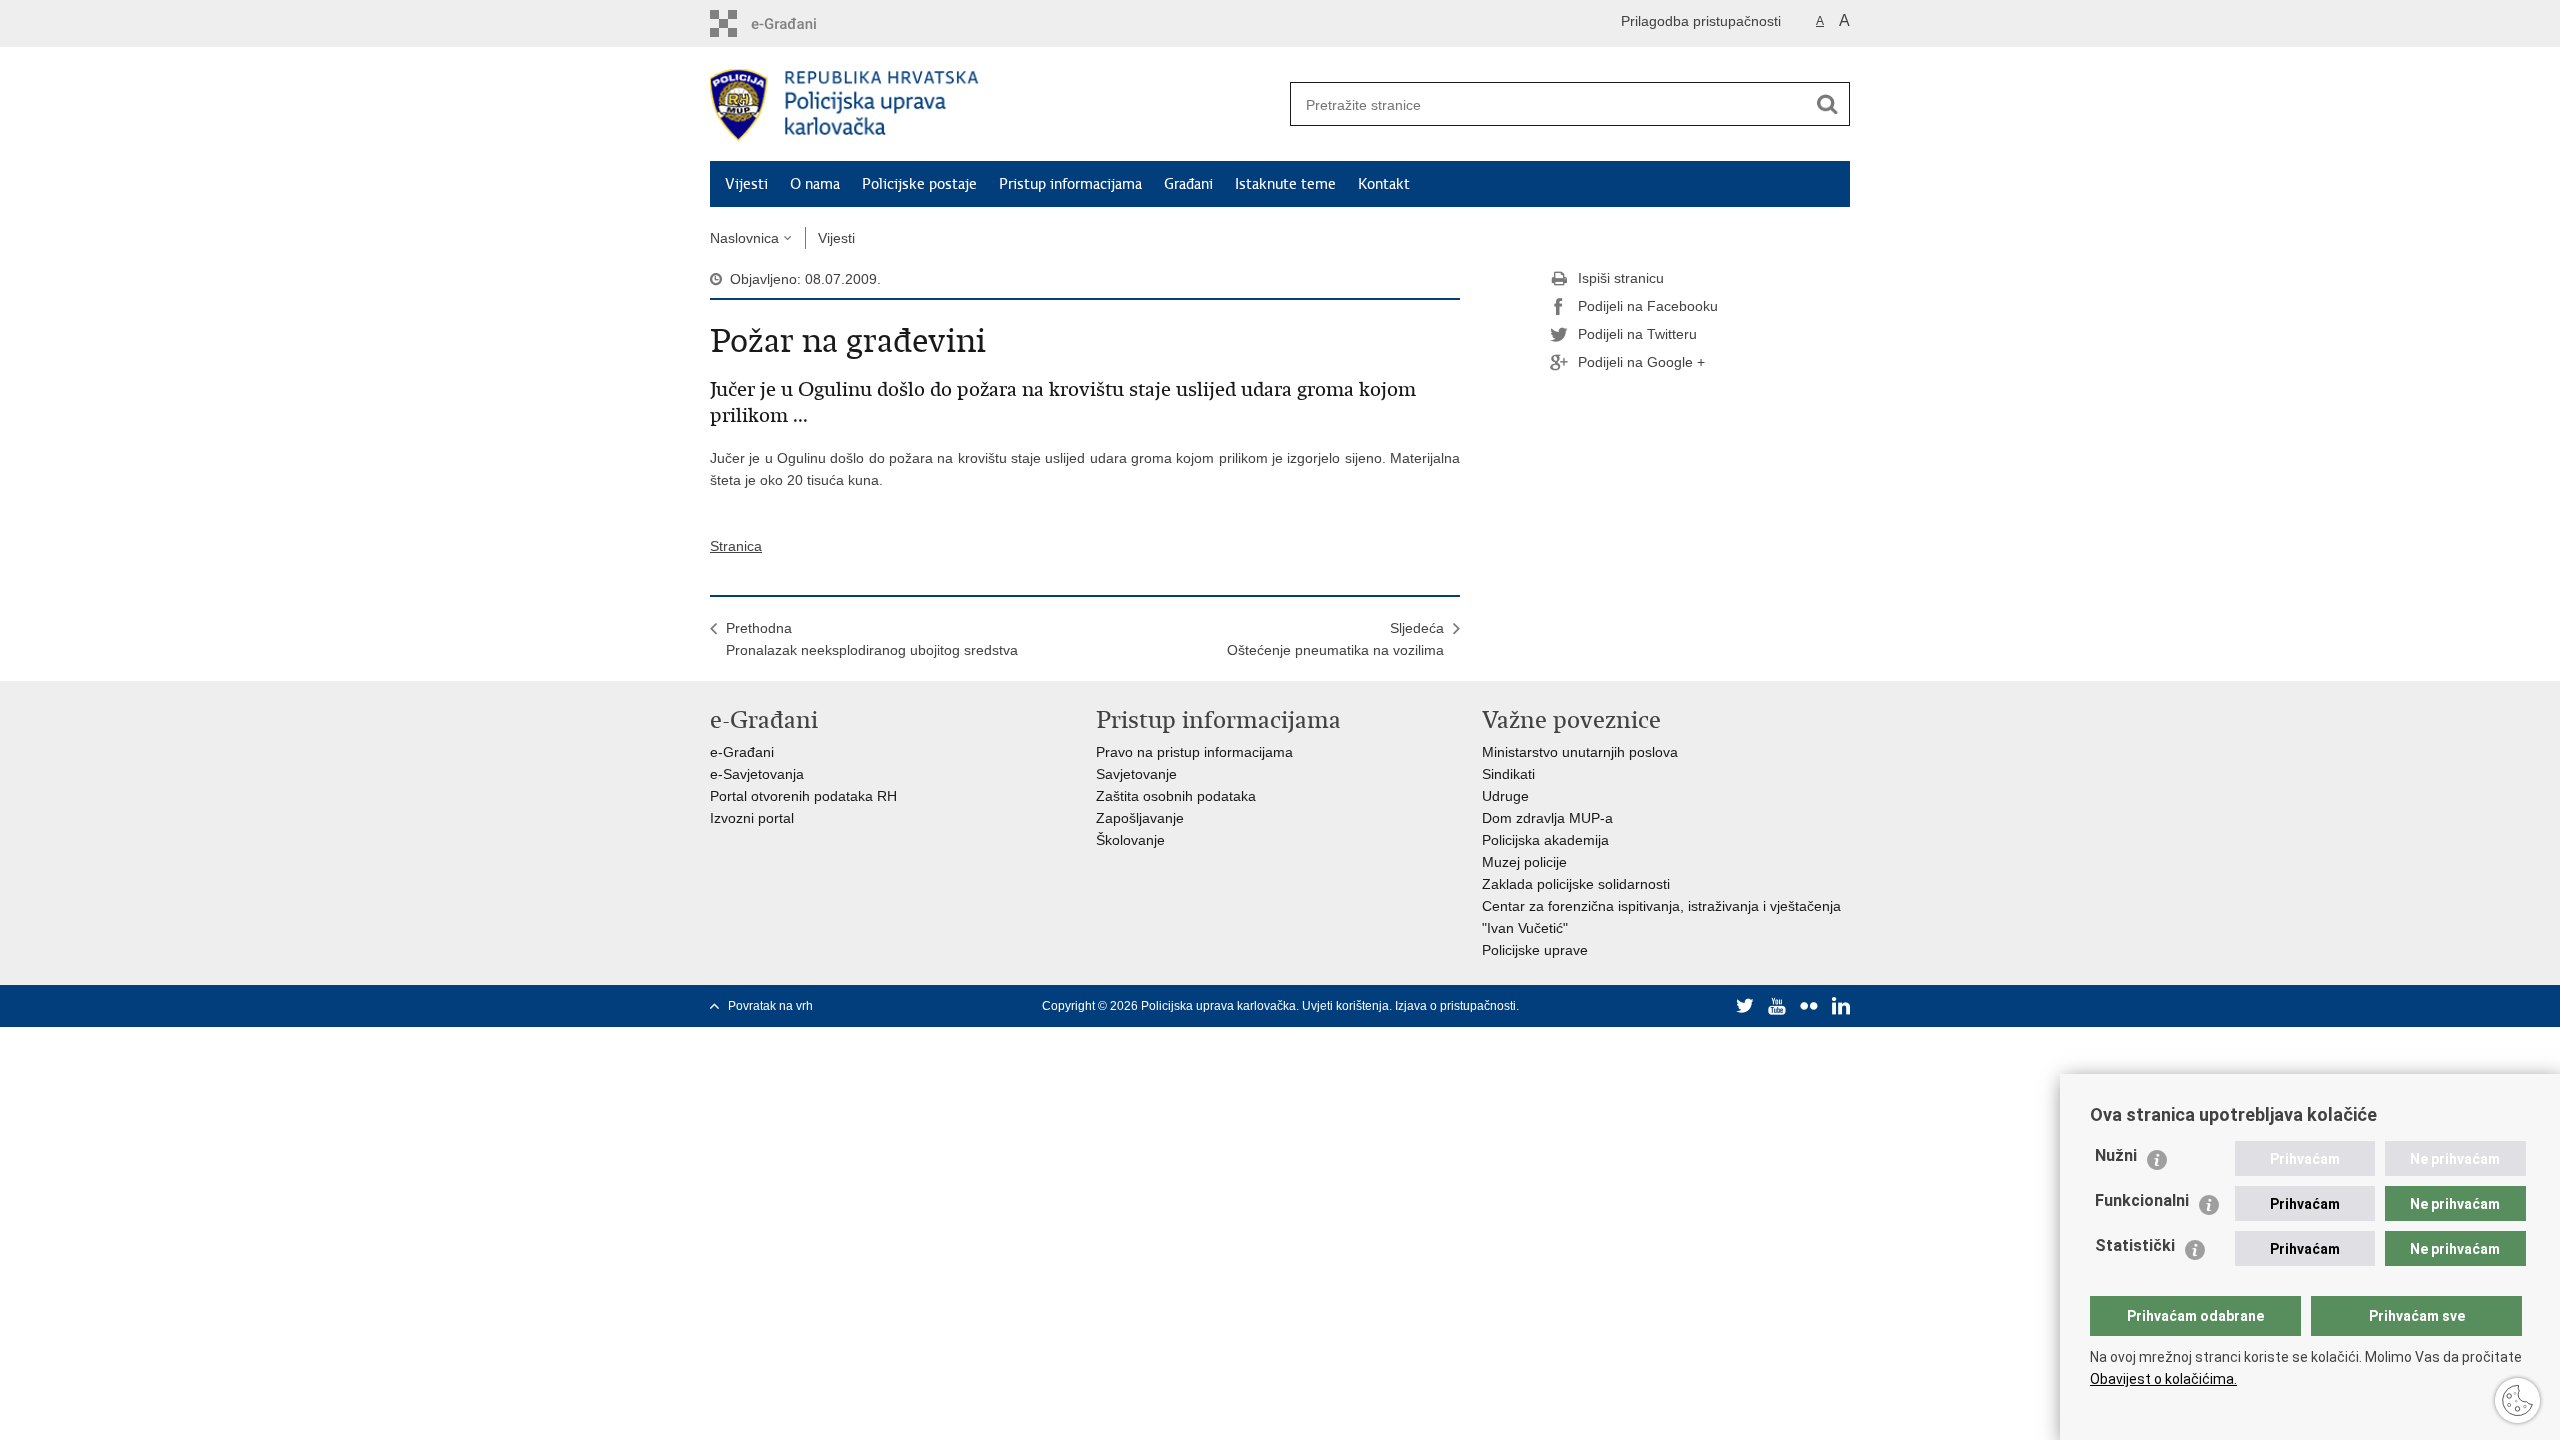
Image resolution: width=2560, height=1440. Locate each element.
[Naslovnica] (995, 105)
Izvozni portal (752, 818)
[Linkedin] (1841, 1006)
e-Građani (742, 752)
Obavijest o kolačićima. (2163, 1379)
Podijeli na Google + (1641, 362)
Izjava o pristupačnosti (1455, 1006)
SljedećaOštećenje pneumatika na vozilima (1335, 639)
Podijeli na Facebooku (1648, 306)
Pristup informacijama (1070, 184)
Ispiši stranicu (1621, 278)
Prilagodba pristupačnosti (1701, 21)
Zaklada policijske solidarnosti (1576, 884)
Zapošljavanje (1140, 818)
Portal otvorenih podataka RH (803, 796)
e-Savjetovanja (757, 774)
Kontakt (1384, 184)
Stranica (736, 546)
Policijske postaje (919, 184)
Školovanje (1130, 840)
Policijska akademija (1545, 840)
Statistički (2135, 1245)
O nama (815, 184)
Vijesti (746, 184)
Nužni (2116, 1155)
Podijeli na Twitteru (1637, 334)
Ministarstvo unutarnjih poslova (1580, 752)
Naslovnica (744, 238)
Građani (1188, 184)
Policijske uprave (1535, 950)
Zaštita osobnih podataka (1176, 796)
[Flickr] (1809, 1006)
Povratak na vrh (770, 1006)
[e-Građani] (795, 23)
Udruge (1505, 796)
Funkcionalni (2142, 1200)
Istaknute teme (1285, 184)
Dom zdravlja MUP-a (1547, 818)
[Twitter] (1745, 1006)
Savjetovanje (1136, 774)
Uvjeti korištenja (1345, 1006)
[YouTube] (1777, 1006)
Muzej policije (1524, 862)
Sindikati (1508, 774)
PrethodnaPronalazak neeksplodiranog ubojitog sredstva (872, 639)
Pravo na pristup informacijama (1194, 752)
